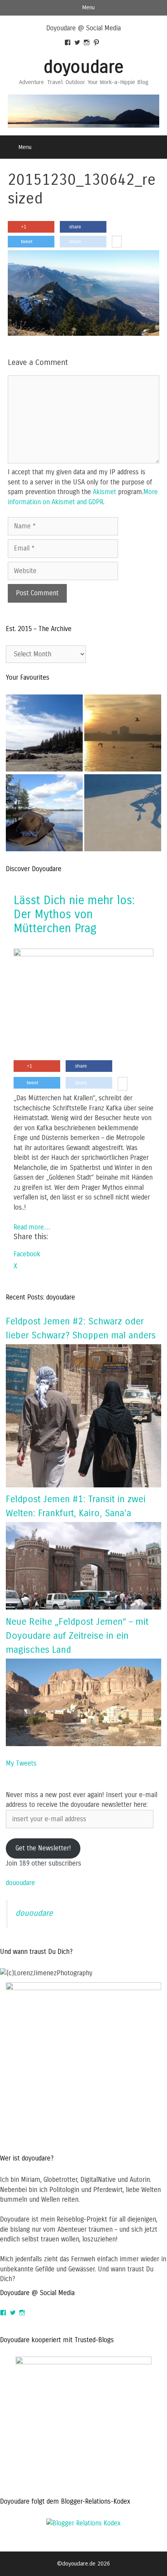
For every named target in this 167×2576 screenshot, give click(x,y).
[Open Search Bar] (156, 147)
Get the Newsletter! (43, 1848)
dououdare (20, 1883)
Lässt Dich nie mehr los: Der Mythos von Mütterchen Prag (74, 914)
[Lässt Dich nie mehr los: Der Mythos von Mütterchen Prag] (83, 954)
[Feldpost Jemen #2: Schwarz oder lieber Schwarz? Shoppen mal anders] (83, 1485)
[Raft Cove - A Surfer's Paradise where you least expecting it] (44, 735)
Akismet (104, 492)
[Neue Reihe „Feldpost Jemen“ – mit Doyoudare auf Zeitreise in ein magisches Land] (83, 1744)
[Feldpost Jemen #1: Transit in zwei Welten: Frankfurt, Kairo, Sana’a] (83, 1607)
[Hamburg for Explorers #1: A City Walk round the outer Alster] (123, 735)
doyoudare (83, 67)
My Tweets (21, 1763)
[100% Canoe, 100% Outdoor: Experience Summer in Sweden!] (44, 814)
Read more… (32, 1227)
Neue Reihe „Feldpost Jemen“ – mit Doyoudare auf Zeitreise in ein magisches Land (77, 1636)
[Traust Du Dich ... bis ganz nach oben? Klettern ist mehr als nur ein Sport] (123, 814)
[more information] (117, 242)
